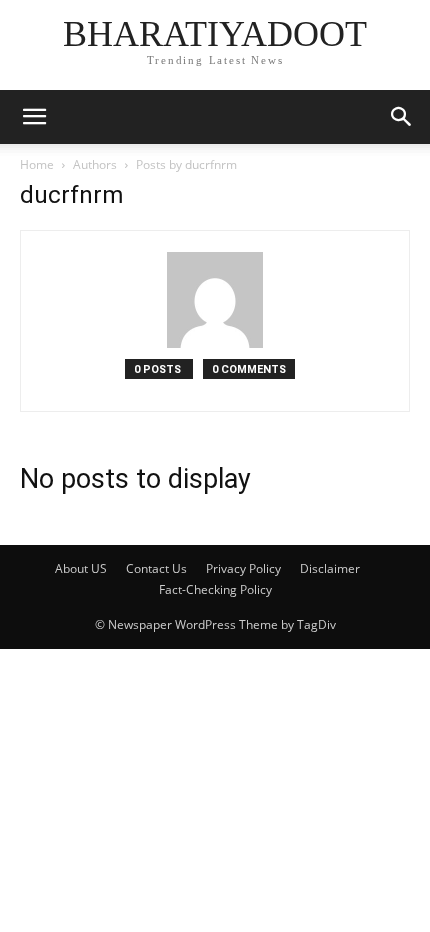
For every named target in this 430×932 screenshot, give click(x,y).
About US (81, 568)
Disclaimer (330, 568)
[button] (34, 117)
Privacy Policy (243, 568)
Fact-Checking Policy (215, 589)
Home (37, 164)
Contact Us (156, 568)
